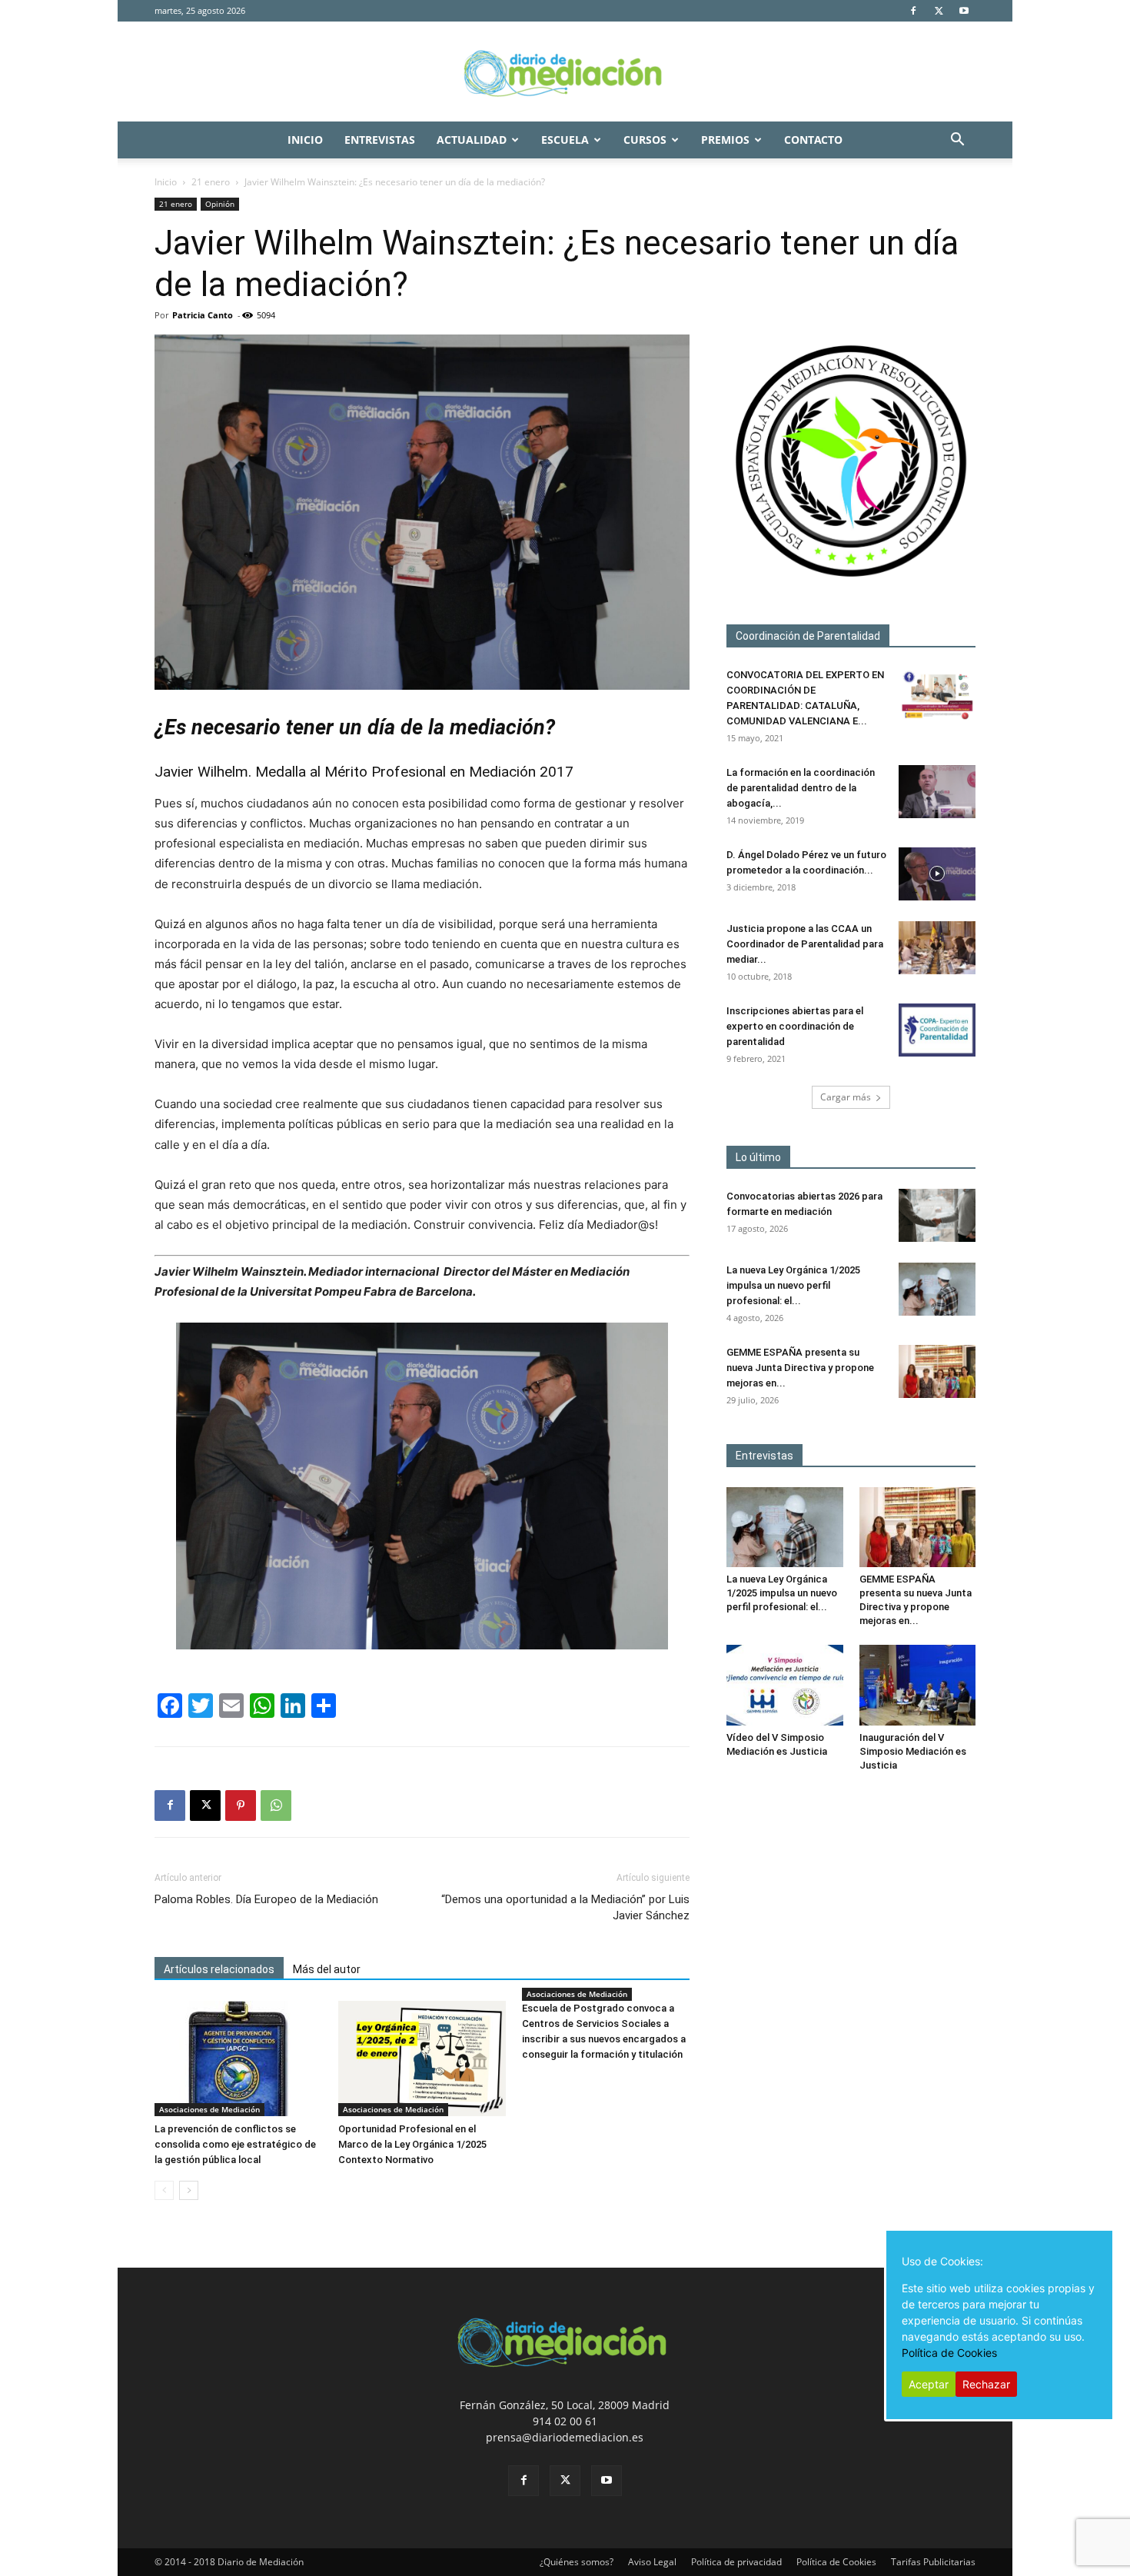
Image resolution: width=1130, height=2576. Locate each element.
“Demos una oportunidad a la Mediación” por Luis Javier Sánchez (565, 1907)
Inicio (305, 140)
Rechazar (986, 2384)
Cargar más (846, 1097)
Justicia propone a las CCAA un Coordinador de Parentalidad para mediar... (805, 944)
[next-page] (189, 2190)
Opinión (220, 204)
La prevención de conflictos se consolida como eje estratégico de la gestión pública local (235, 2144)
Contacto (813, 140)
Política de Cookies (836, 2562)
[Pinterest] (241, 1806)
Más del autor (327, 1969)
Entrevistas (380, 140)
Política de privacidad (736, 2562)
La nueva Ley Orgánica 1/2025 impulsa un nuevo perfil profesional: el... (793, 1285)
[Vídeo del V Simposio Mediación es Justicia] (785, 1685)
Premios (725, 140)
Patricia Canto (203, 315)
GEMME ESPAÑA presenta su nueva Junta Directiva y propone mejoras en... (800, 1368)
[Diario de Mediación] (565, 72)
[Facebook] (913, 11)
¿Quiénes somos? (577, 2562)
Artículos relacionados (219, 1969)
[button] (957, 141)
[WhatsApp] (276, 1806)
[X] (939, 11)
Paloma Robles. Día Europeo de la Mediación (266, 1899)
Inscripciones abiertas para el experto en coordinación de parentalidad (795, 1026)
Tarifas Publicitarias (933, 2562)
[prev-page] (164, 2190)
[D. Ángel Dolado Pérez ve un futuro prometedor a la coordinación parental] (937, 874)
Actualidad (472, 140)
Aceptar (929, 2384)
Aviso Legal (652, 2562)
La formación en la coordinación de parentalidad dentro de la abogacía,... (801, 788)
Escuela (565, 140)
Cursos (645, 140)
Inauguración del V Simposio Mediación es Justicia (913, 1751)
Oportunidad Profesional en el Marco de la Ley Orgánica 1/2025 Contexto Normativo (412, 2144)
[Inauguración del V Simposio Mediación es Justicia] (918, 1685)
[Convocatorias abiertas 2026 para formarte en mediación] (937, 1215)
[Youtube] (964, 11)
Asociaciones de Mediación (209, 2109)
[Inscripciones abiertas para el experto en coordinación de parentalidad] (937, 1030)
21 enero (211, 182)
